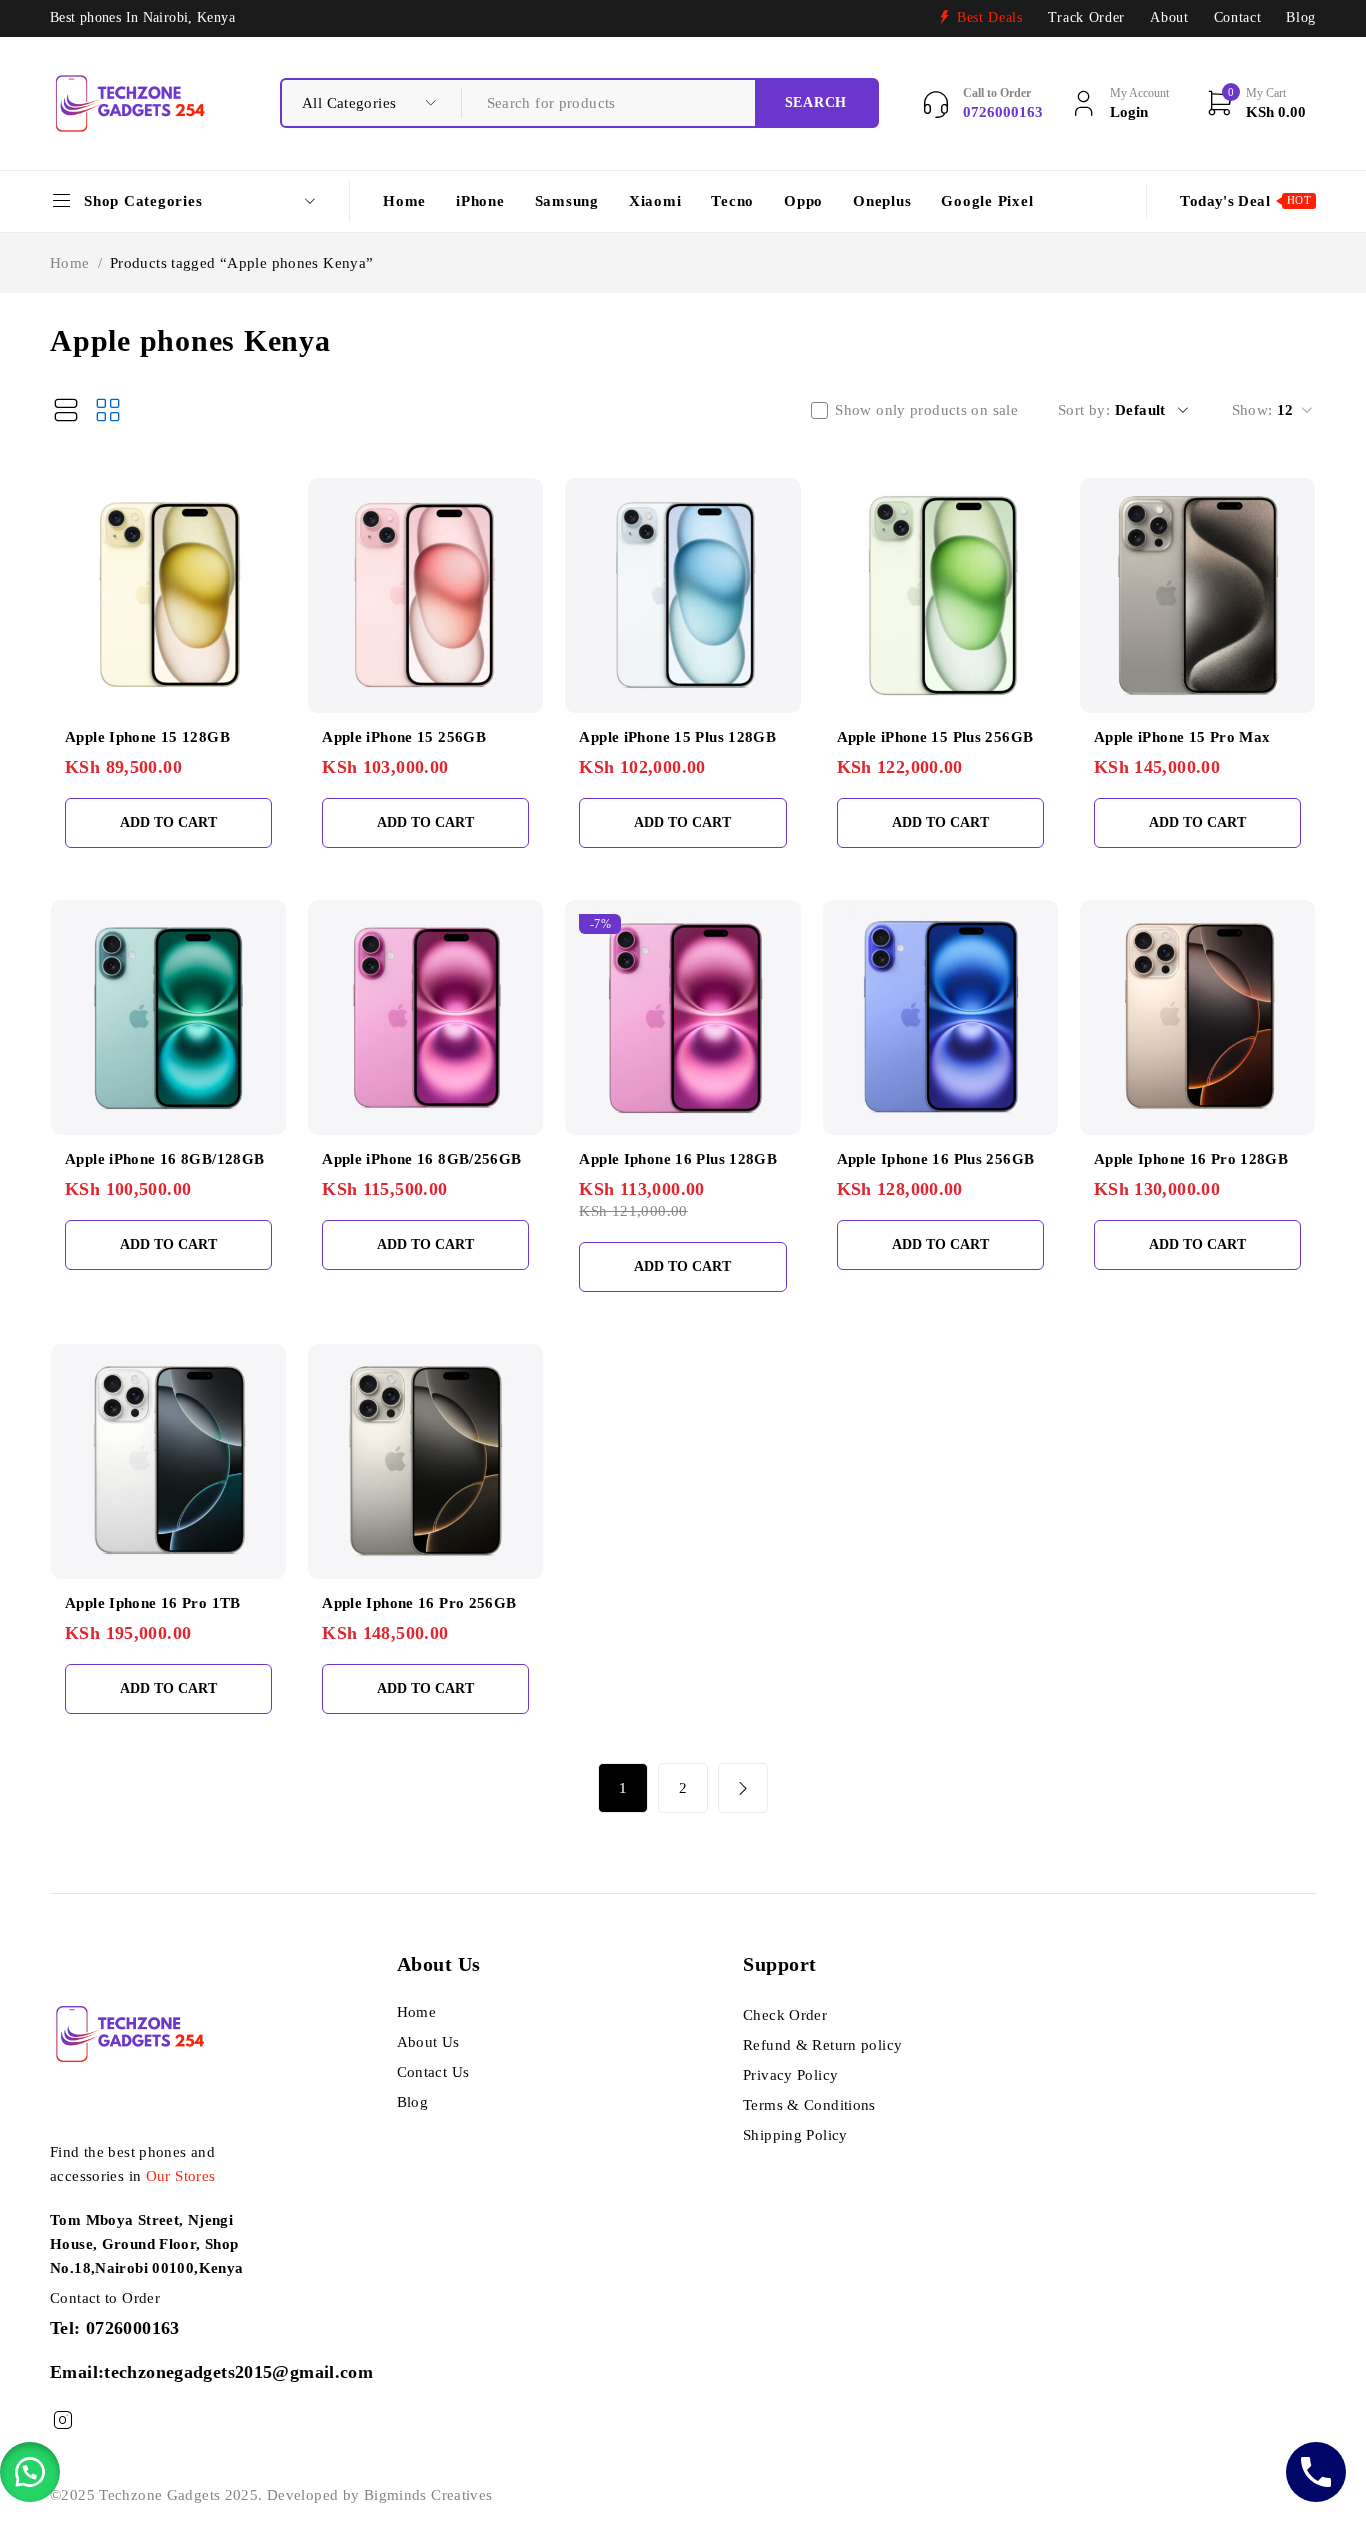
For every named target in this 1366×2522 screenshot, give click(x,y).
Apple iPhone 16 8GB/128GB (164, 1159)
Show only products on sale (926, 410)
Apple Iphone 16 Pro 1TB (153, 1603)
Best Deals (990, 17)
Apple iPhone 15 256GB (404, 737)
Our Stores (181, 2176)
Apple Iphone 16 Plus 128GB (678, 1159)
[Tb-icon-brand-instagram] (62, 2420)
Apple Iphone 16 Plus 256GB (936, 1159)
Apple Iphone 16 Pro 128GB (1191, 1159)
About (1169, 17)
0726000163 (133, 2328)
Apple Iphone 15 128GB (147, 737)
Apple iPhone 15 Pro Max (1182, 737)
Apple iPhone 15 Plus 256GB (935, 737)
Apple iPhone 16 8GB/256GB (421, 1159)
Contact (1238, 17)
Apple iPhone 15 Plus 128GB (677, 737)
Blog (1301, 17)
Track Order (1086, 17)
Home (70, 263)
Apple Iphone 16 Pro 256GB (419, 1603)
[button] (30, 2472)
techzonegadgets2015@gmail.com (238, 2372)
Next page (743, 1788)
